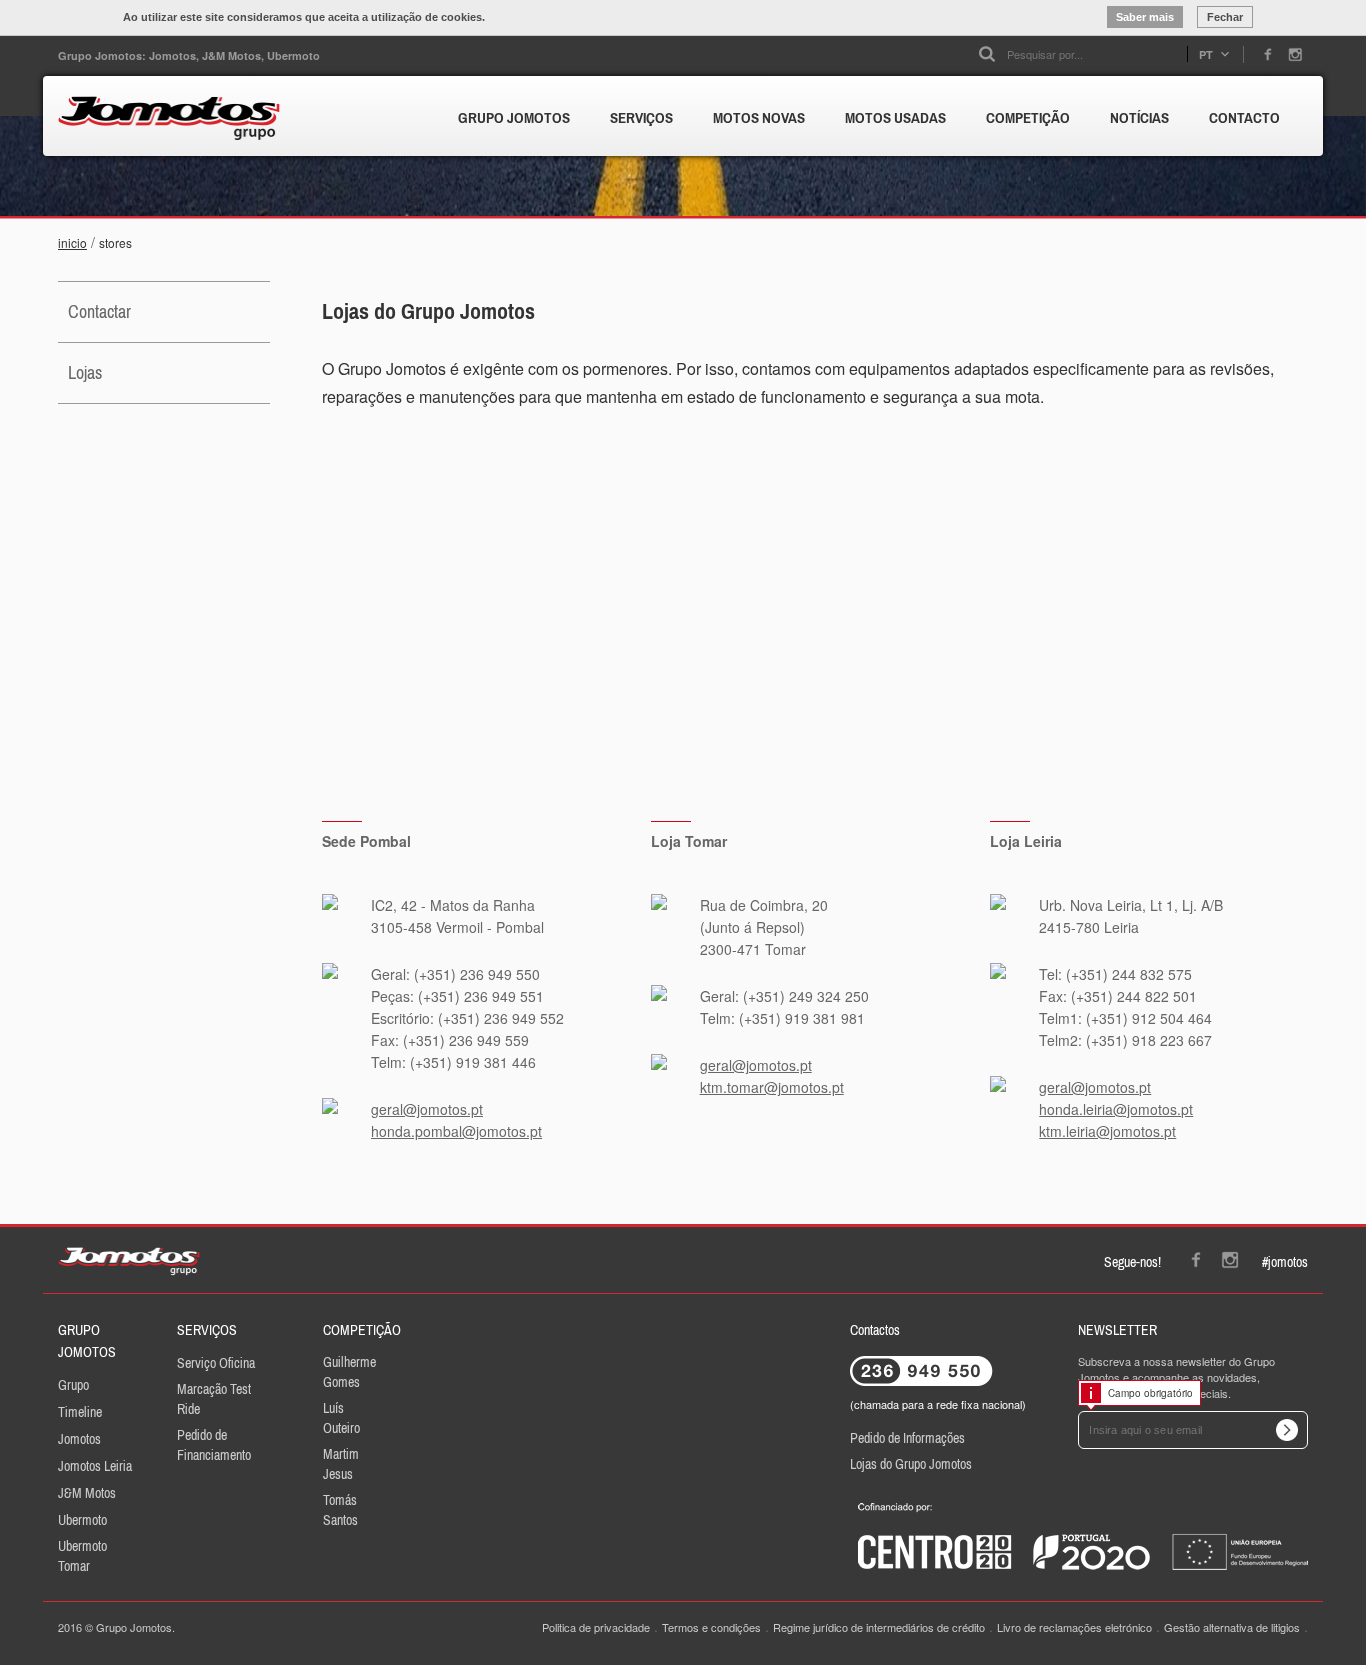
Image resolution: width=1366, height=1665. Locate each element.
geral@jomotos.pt (427, 1109)
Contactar (99, 311)
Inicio (72, 242)
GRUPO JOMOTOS (514, 117)
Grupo (73, 1385)
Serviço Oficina (216, 1363)
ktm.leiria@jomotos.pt (1107, 1131)
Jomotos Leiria (95, 1466)
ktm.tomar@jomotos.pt (772, 1087)
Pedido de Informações (907, 1438)
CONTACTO (1244, 117)
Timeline (80, 1412)
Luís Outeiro (341, 1418)
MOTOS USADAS (895, 117)
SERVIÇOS (641, 117)
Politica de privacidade (596, 1627)
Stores (115, 242)
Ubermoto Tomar (82, 1556)
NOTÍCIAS (1139, 117)
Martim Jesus (341, 1464)
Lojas (85, 372)
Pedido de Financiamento (214, 1445)
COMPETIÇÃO (1028, 117)
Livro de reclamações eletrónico (1074, 1627)
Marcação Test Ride (214, 1399)
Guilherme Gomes (349, 1372)
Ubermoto (82, 1520)
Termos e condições (711, 1627)
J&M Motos (87, 1493)
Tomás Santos (340, 1510)
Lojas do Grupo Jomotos (911, 1464)
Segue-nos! (1132, 1262)
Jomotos (79, 1439)
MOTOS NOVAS (759, 117)
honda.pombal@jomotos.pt (456, 1131)
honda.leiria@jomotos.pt (1116, 1109)
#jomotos (1285, 1262)
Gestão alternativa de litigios (1232, 1627)
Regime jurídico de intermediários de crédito (879, 1627)
